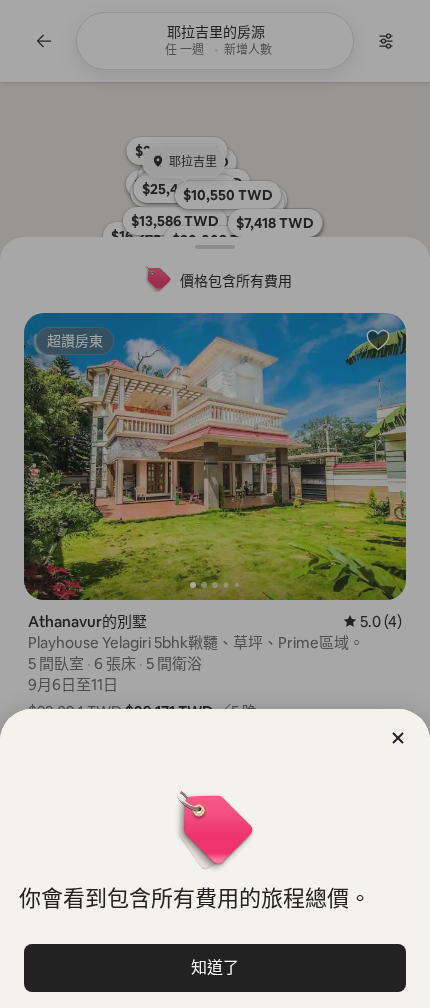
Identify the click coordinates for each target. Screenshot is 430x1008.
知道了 (215, 967)
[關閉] (398, 738)
